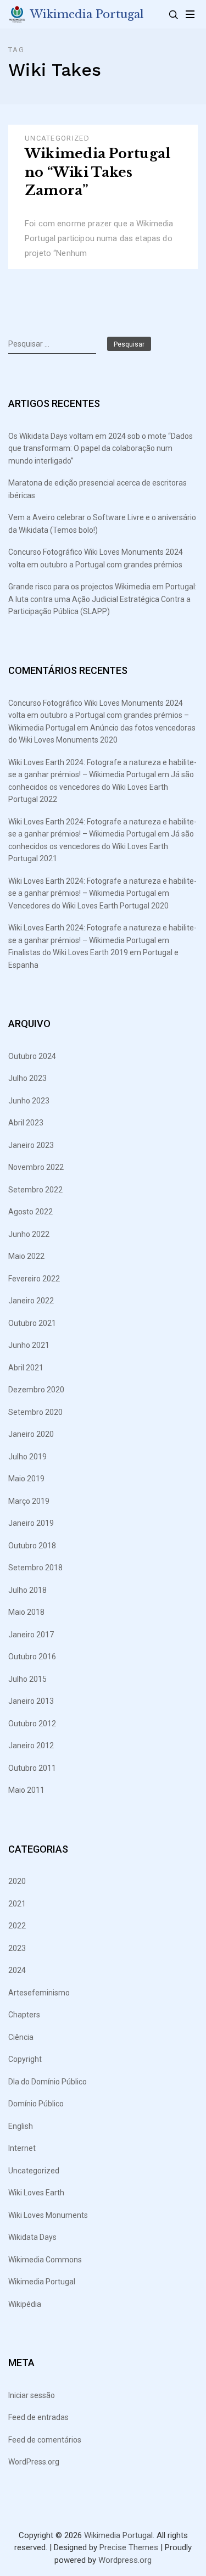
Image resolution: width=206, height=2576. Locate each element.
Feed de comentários (45, 2440)
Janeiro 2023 (31, 1145)
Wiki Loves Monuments (48, 2215)
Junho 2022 (29, 1234)
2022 (17, 1926)
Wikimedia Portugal (87, 14)
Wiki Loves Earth (36, 2193)
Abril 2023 (26, 1123)
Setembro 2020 (35, 1412)
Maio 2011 (26, 1790)
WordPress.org (34, 2462)
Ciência (21, 2037)
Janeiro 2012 (31, 1746)
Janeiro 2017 (31, 1635)
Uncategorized (57, 138)
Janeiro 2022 (31, 1301)
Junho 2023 (29, 1101)
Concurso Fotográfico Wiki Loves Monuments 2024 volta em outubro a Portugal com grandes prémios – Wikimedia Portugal (99, 715)
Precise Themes (129, 2547)
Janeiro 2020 (31, 1434)
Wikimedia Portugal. (119, 2535)
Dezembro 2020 (36, 1390)
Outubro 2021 (32, 1323)
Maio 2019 (26, 1479)
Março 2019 (29, 1501)
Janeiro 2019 (31, 1523)
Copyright (25, 2059)
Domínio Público (36, 2104)
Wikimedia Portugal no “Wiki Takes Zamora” (98, 172)
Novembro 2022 (36, 1167)
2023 (17, 1948)
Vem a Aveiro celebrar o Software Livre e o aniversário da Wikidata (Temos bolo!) (102, 524)
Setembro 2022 (35, 1190)
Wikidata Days (32, 2237)
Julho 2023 (27, 1078)
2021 (17, 1904)
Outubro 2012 (32, 1724)
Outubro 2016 (32, 1657)
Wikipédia (25, 2304)
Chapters (24, 2015)
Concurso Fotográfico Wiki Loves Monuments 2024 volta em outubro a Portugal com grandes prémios (96, 558)
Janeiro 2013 (31, 1701)
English (21, 2126)
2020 (17, 1881)
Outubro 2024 (32, 1056)
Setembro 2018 (35, 1568)
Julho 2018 (27, 1590)
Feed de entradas (38, 2417)
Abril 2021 (26, 1368)
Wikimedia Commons (45, 2260)
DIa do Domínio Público (48, 2082)
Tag (16, 50)
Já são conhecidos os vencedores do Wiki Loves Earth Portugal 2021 (101, 846)
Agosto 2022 (30, 1212)
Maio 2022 (26, 1256)
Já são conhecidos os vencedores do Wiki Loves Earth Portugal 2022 (101, 787)
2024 (17, 1970)
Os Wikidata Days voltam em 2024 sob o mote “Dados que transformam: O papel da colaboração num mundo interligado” (101, 448)
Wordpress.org (125, 2560)
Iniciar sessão (32, 2395)
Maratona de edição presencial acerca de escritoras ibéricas (98, 489)
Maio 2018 (26, 1612)
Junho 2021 (29, 1345)
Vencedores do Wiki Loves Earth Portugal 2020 (88, 906)
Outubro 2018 (32, 1546)
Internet (22, 2148)
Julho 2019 (27, 1457)
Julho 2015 (27, 1679)
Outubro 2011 (32, 1768)
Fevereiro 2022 (34, 1279)
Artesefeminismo (39, 1993)
